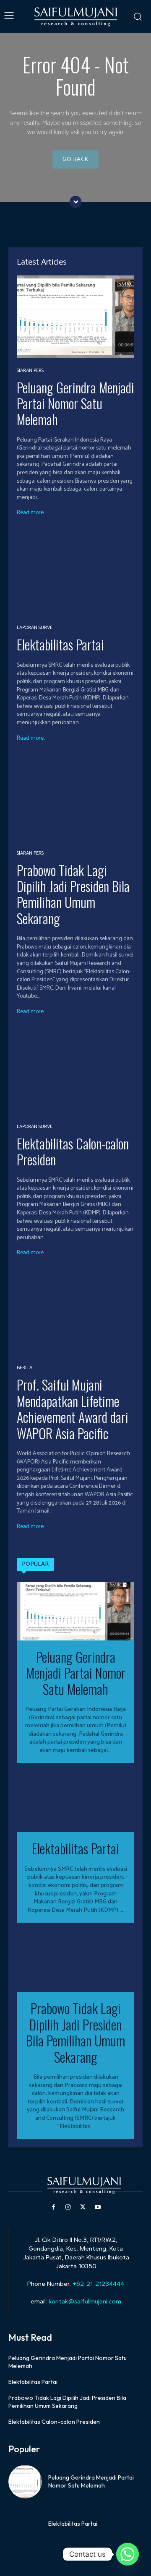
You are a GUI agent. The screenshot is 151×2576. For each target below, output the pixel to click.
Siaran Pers (30, 371)
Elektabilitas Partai (60, 644)
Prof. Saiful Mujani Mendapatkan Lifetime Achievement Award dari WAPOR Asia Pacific (73, 1409)
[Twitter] (83, 2207)
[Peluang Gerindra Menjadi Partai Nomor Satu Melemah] (75, 317)
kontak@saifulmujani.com (84, 2301)
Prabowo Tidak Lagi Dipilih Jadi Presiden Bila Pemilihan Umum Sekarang (73, 894)
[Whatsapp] (128, 2554)
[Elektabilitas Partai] (75, 574)
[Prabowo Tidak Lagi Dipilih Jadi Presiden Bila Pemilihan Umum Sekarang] (75, 799)
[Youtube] (98, 2207)
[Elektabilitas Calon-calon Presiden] (75, 1073)
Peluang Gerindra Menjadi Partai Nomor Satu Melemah (75, 403)
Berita (25, 1368)
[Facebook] (53, 2207)
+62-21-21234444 (98, 2284)
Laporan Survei (35, 628)
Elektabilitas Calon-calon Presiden (73, 1151)
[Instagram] (68, 2207)
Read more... (31, 513)
